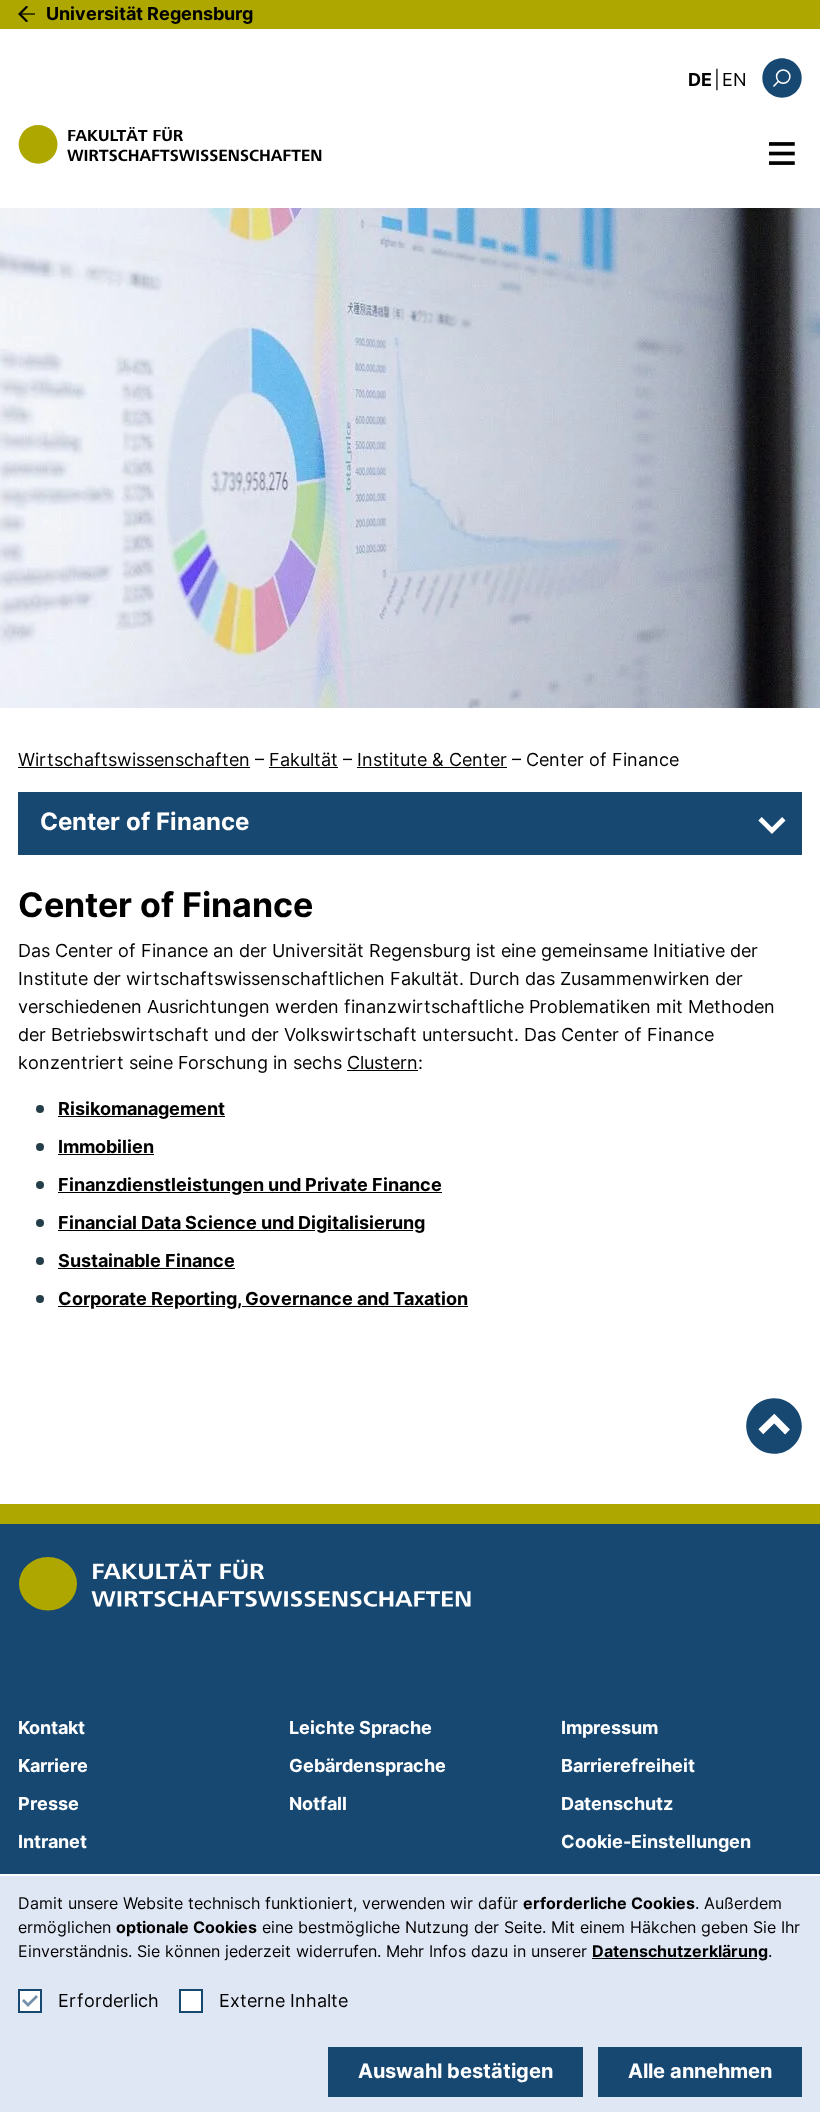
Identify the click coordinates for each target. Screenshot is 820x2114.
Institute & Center (432, 759)
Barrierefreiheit (628, 1765)
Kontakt (51, 1727)
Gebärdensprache (367, 1765)
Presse (48, 1803)
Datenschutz (617, 1803)
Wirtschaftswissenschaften (134, 759)
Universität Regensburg (149, 13)
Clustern (382, 1062)
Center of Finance (602, 759)
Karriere (53, 1765)
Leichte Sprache (360, 1727)
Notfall (318, 1803)
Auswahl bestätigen (455, 2071)
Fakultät (303, 759)
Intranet (52, 1841)
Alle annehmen (700, 2071)
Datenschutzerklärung (680, 1951)
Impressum (609, 1727)
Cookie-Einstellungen (656, 1841)
